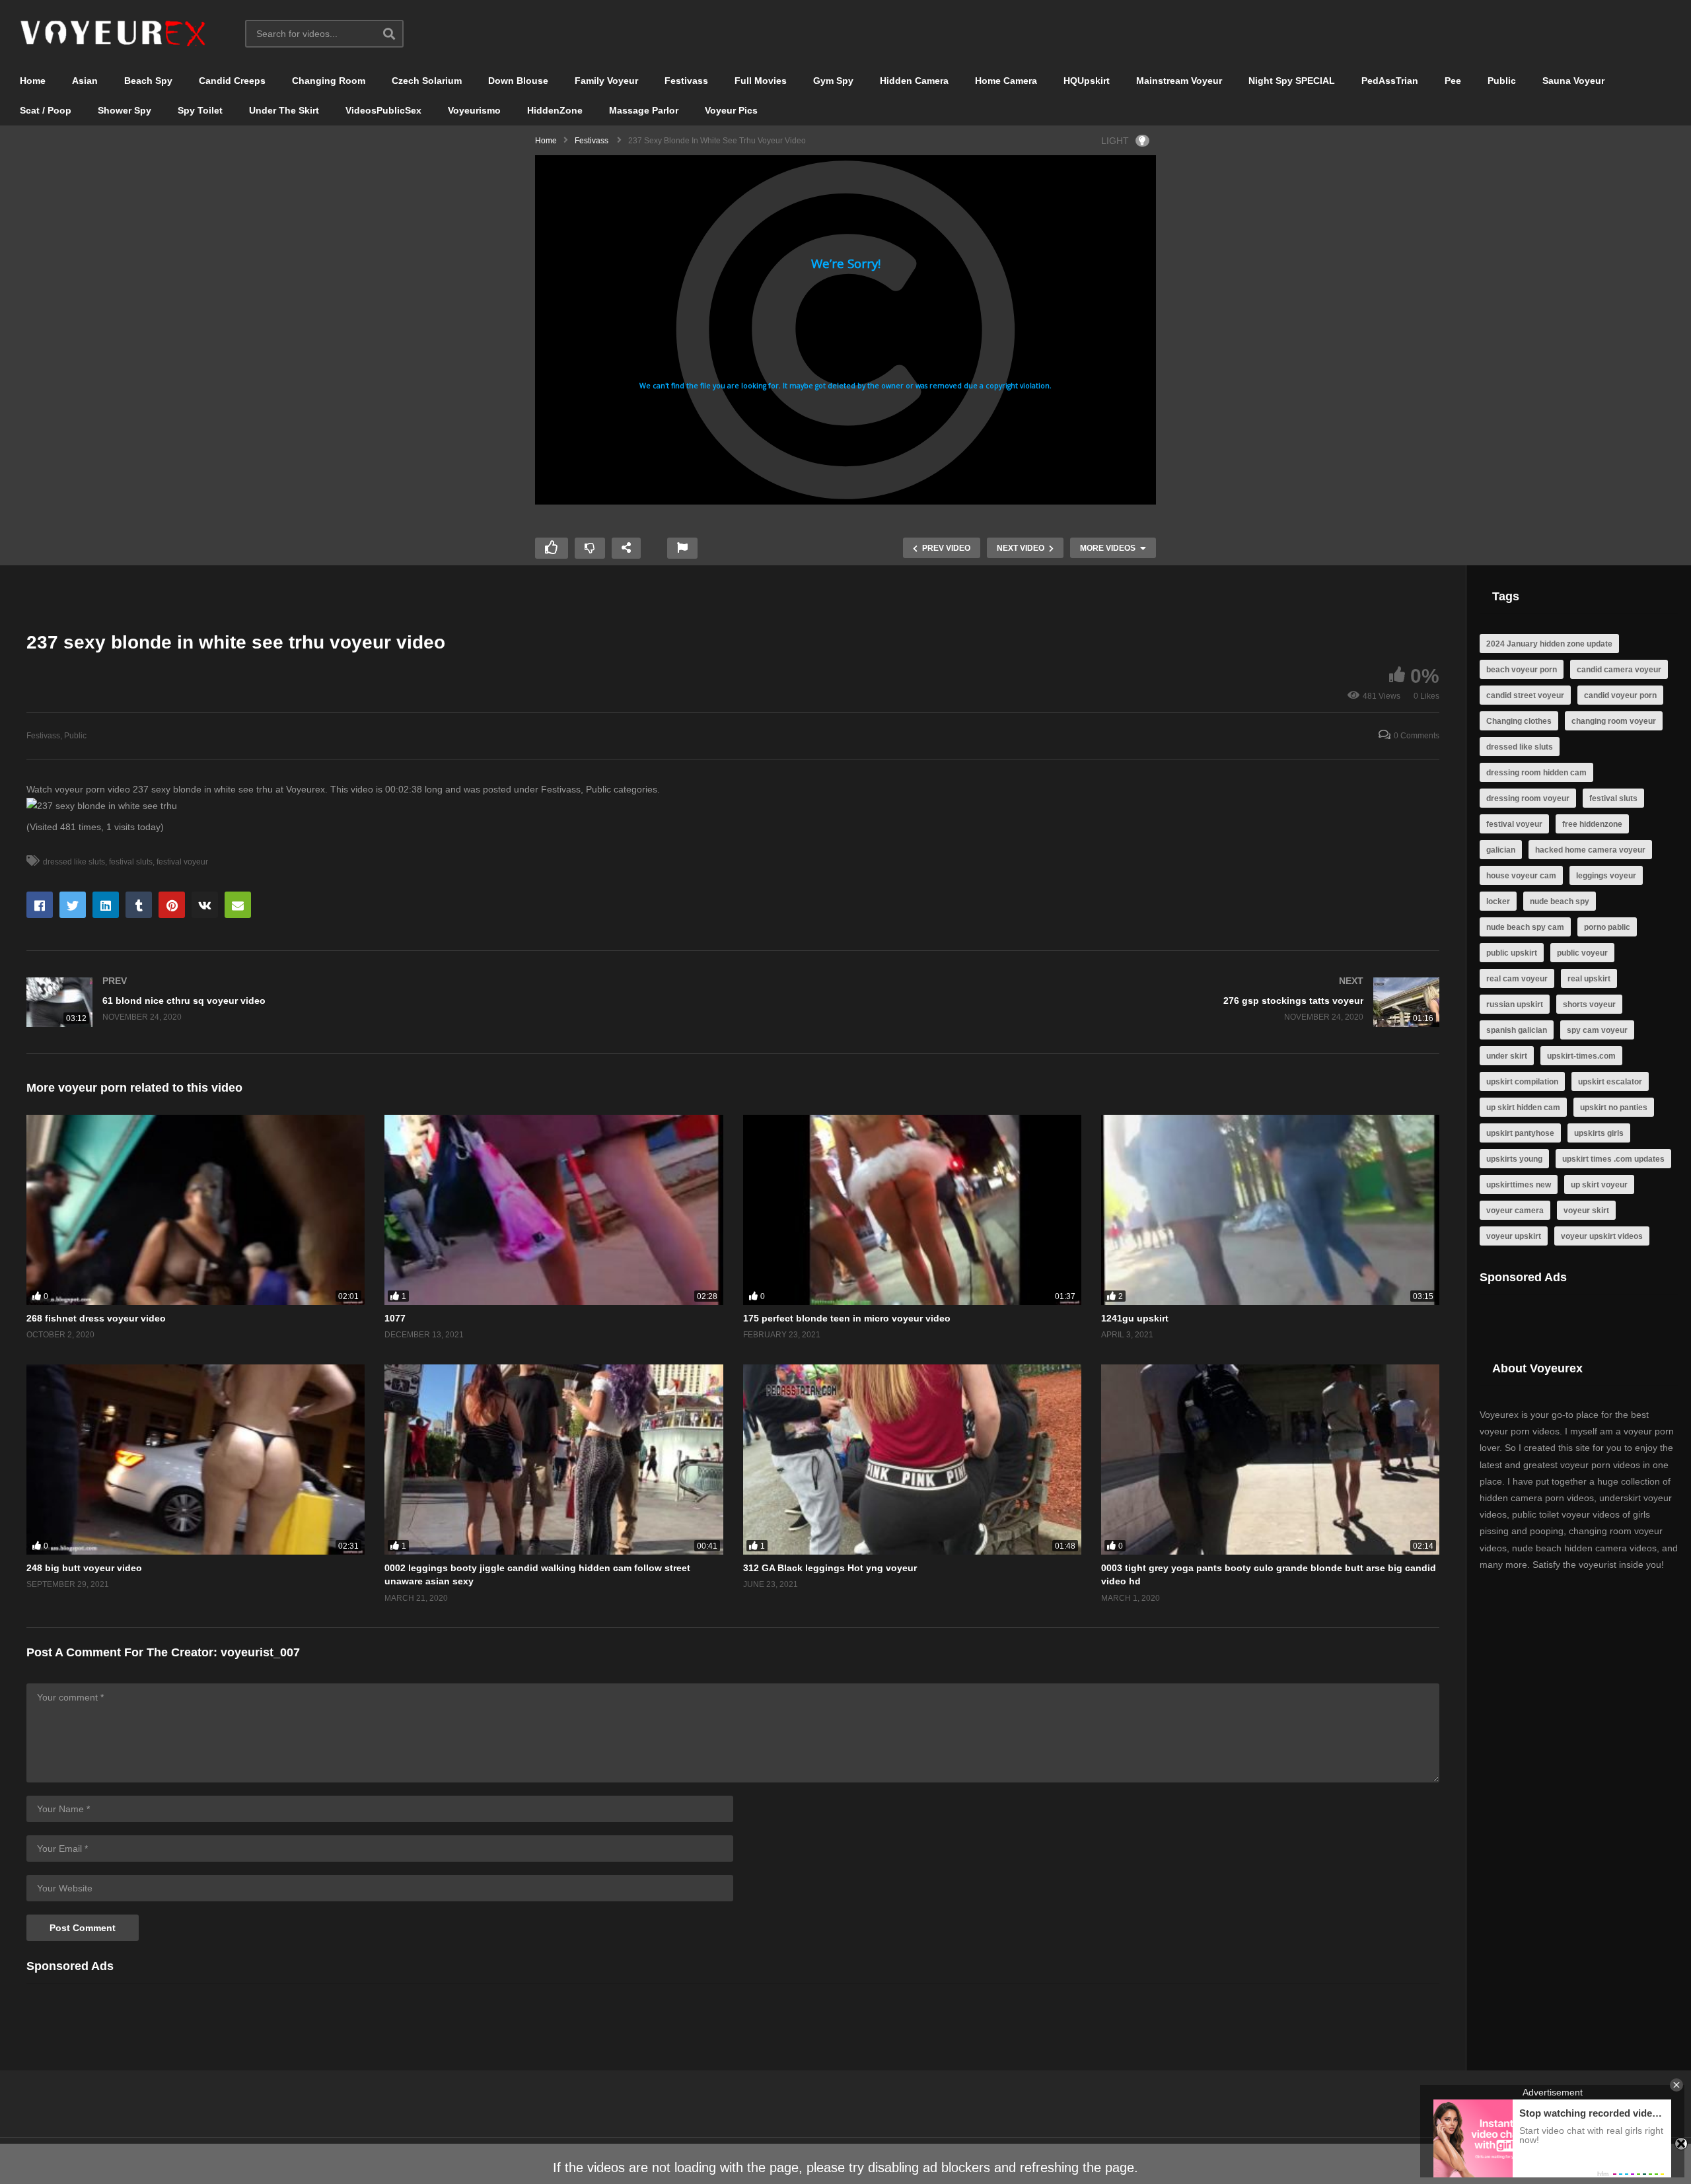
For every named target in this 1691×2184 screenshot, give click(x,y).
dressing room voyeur (1528, 798)
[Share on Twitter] (73, 905)
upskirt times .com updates (1613, 1159)
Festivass (686, 81)
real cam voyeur (1517, 979)
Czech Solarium (427, 81)
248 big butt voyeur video (84, 1568)
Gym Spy (833, 81)
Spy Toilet (200, 110)
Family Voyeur (606, 81)
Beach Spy (148, 81)
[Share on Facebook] (40, 905)
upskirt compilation (1522, 1082)
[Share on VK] (205, 905)
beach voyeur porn (1522, 670)
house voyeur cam (1521, 876)
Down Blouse (518, 81)
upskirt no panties (1614, 1108)
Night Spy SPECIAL (1292, 81)
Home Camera (1006, 81)
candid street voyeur (1525, 695)
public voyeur (1582, 953)
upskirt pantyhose (1520, 1133)
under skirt (1507, 1056)
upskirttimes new (1519, 1185)
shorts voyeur (1589, 1004)
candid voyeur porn (1620, 695)
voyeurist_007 (260, 1652)
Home (33, 81)
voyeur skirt (1586, 1211)
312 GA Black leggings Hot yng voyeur (830, 1568)
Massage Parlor (644, 110)
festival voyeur (182, 862)
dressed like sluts (74, 862)
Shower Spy (125, 110)
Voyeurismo (474, 110)
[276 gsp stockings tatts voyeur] (1093, 1002)
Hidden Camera (914, 81)
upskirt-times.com (1581, 1056)
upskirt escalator (1610, 1082)
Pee (1453, 81)
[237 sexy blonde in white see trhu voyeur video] (196, 1210)
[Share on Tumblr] (139, 905)
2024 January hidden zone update (1549, 644)
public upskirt (1512, 953)
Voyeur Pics (731, 110)
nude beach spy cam (1525, 927)
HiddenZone (555, 110)
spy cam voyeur (1597, 1030)
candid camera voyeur (1619, 670)
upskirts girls (1599, 1133)
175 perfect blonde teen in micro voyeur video (847, 1318)
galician (1501, 850)
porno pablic (1607, 927)
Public (1502, 81)
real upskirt (1589, 979)
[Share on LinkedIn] (106, 905)
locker (1498, 901)
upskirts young (1514, 1159)
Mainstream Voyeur (1179, 81)
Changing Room (329, 81)
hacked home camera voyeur (1590, 850)
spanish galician (1517, 1030)
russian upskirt (1515, 1004)
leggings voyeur (1606, 876)
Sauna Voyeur (1573, 81)
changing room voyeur (1614, 721)
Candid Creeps (232, 81)
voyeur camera (1515, 1211)
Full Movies (761, 81)
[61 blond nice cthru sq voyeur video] (373, 1002)
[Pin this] (172, 905)
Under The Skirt (284, 110)
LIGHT (1115, 141)
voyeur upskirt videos (1602, 1236)
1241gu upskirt (1135, 1318)
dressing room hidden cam (1536, 773)
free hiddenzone (1592, 824)
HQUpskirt (1087, 81)
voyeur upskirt (1514, 1236)
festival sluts (131, 862)
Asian (85, 81)
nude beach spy (1560, 901)
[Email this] (238, 905)
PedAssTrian (1390, 81)
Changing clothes (1519, 721)
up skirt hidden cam (1523, 1108)
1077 (395, 1318)
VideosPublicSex (383, 110)
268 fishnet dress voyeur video (96, 1318)
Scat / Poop (46, 110)
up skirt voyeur (1599, 1185)
